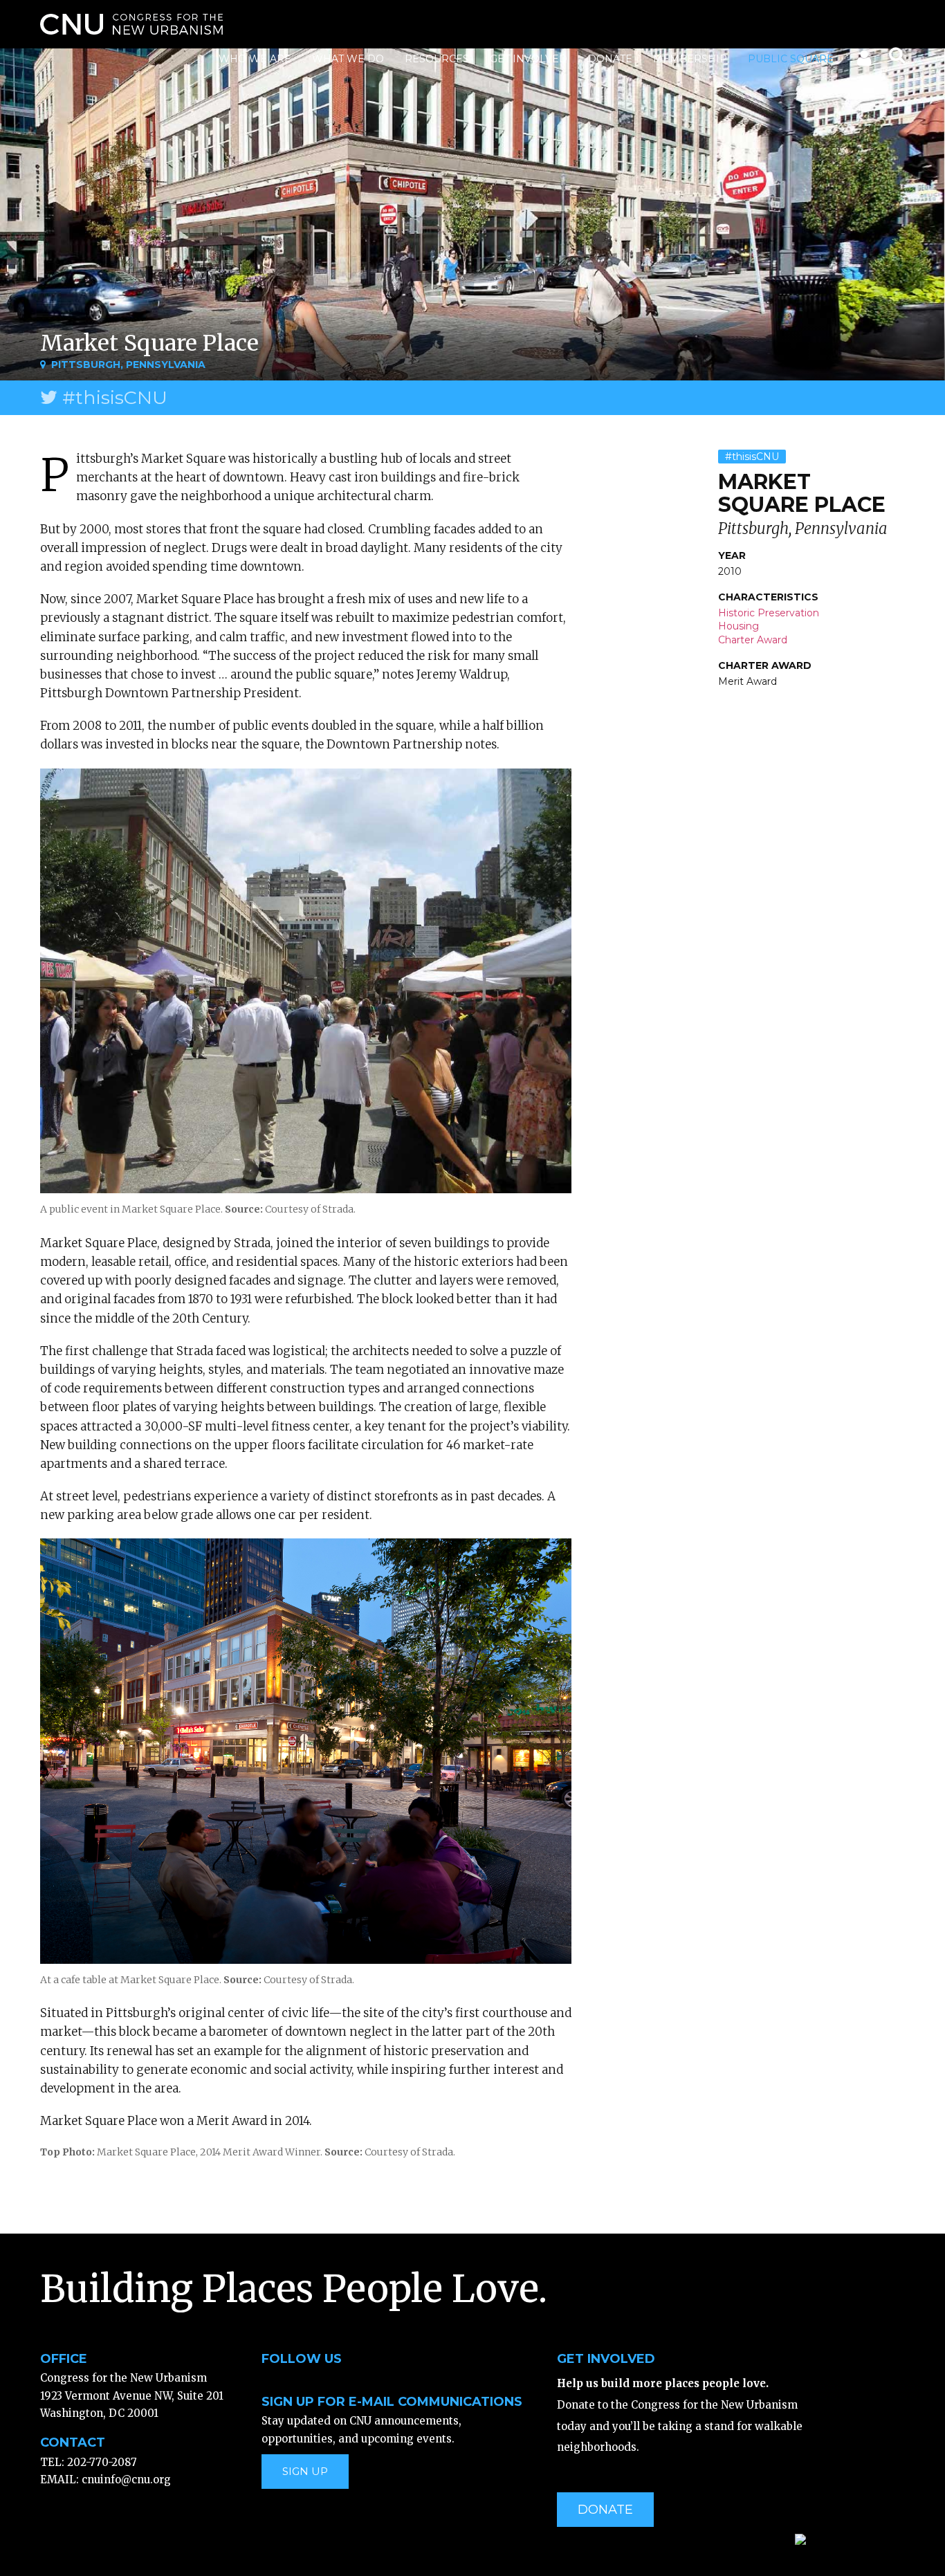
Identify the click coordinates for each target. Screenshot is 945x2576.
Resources (437, 59)
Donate (610, 59)
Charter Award (753, 640)
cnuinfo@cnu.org (126, 2480)
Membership (690, 59)
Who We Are (255, 59)
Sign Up (305, 2471)
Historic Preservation (769, 613)
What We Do (348, 59)
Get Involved (529, 59)
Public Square (791, 59)
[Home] (131, 24)
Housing (738, 626)
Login (863, 61)
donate (605, 2510)
